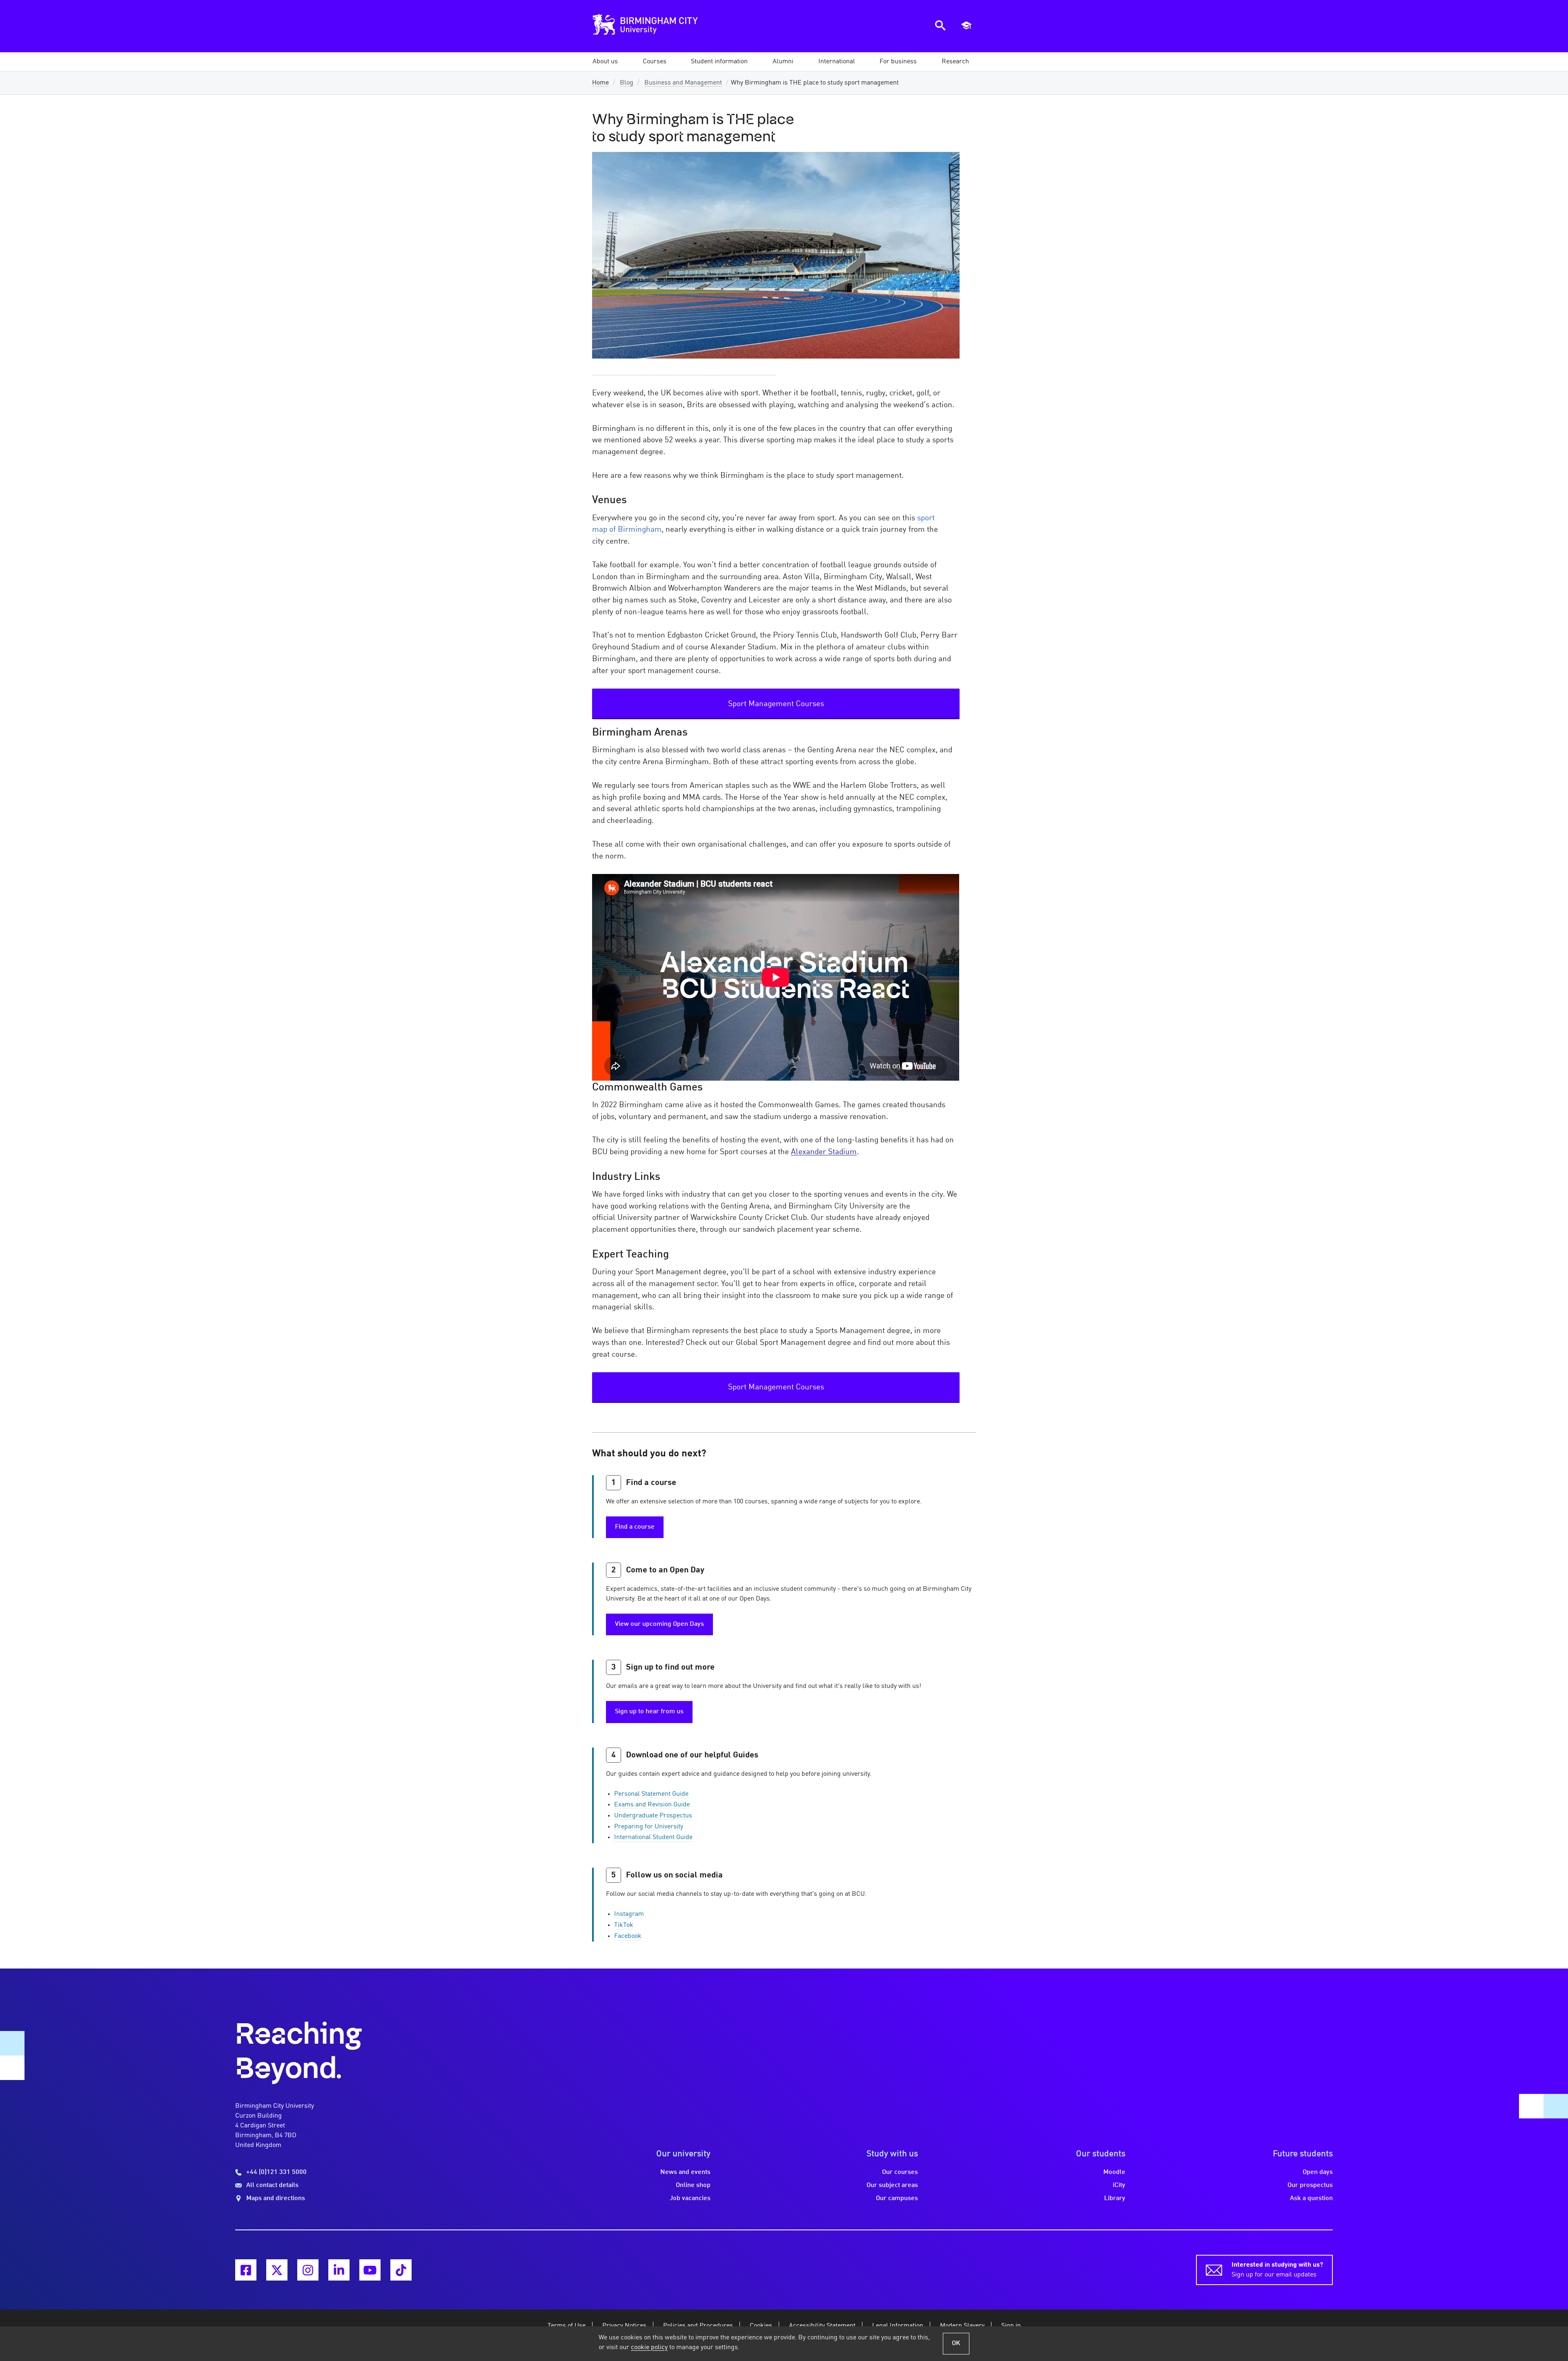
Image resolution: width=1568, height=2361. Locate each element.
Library (1115, 2198)
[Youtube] (370, 2270)
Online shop (693, 2185)
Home (600, 83)
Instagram (629, 1914)
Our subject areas (892, 2185)
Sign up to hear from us (649, 1712)
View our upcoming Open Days (659, 1624)
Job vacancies (690, 2198)
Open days (1318, 2172)
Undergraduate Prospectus (653, 1816)
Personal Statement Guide (651, 1794)
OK (956, 2343)
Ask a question (1311, 2198)
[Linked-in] (339, 2270)
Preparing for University (649, 1827)
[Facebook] (246, 2270)
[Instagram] (308, 2270)
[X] (277, 2270)
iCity (1119, 2185)
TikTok (624, 1925)
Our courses (900, 2172)
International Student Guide (653, 1837)
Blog (627, 83)
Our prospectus (1310, 2185)
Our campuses (897, 2198)
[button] (605, 62)
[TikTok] (401, 2270)
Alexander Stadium (824, 1152)
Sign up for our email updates (1277, 2270)
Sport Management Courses (776, 704)
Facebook (628, 1936)
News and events (685, 2172)
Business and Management (683, 83)
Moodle (1114, 2172)
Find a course (635, 1527)
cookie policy (649, 2348)
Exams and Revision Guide (652, 1805)
